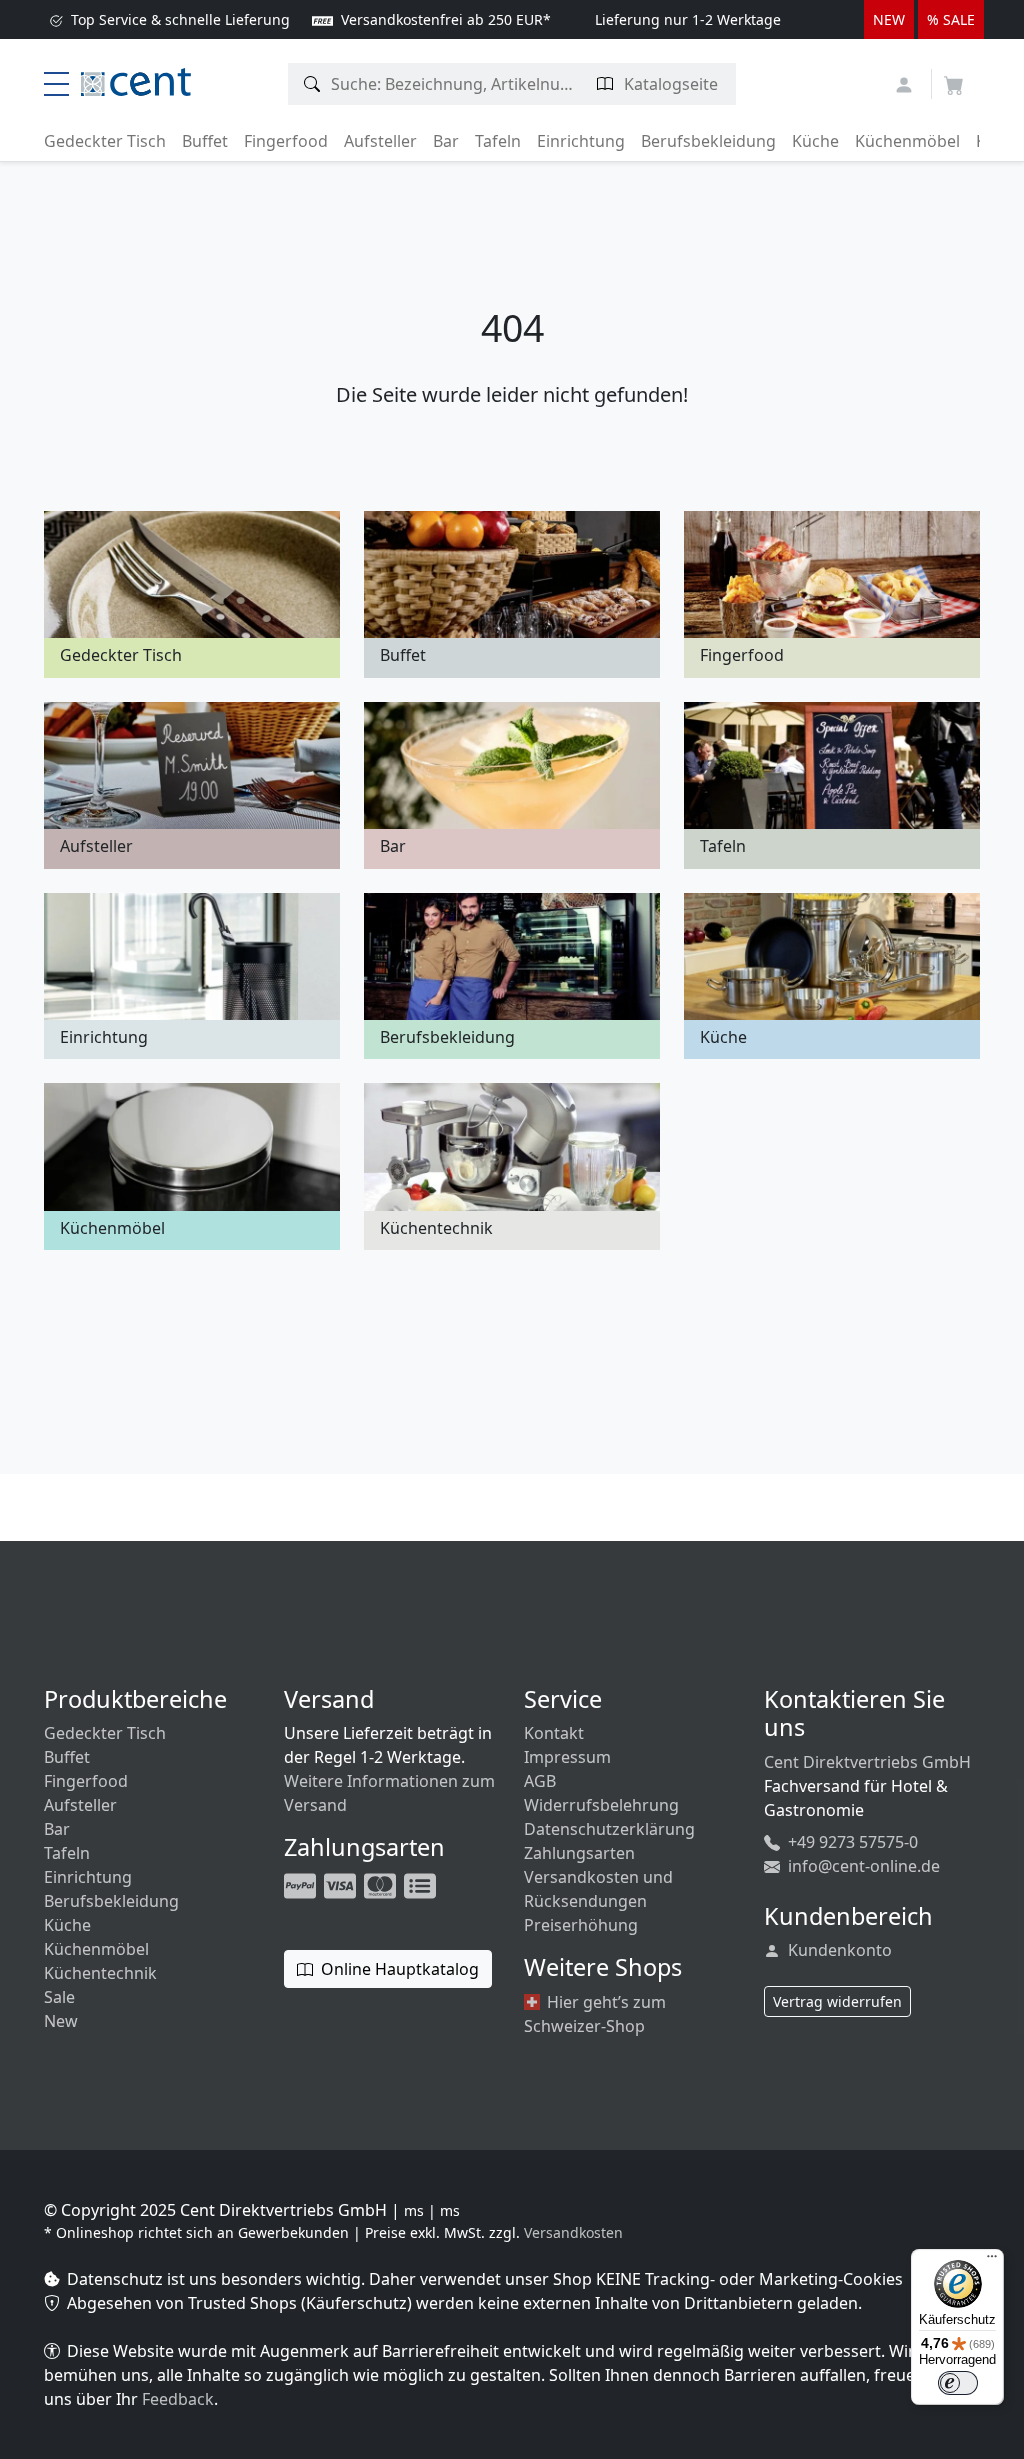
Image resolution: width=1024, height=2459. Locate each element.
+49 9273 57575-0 (851, 1842)
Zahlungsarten (579, 1853)
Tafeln (498, 141)
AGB (540, 1781)
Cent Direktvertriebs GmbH (867, 1762)
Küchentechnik (100, 1973)
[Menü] (992, 2261)
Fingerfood (286, 141)
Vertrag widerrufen (837, 2001)
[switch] (958, 2383)
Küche (815, 141)
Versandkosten (573, 2232)
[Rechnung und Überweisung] (422, 1884)
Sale (59, 1997)
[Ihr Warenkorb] (954, 79)
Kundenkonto (838, 1950)
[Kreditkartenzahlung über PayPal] (342, 1884)
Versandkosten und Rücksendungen (598, 1889)
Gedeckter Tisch (105, 141)
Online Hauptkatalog (398, 1969)
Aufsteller (380, 141)
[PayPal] (302, 1884)
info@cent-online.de (862, 1866)
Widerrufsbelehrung (601, 1805)
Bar (446, 141)
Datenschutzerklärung (609, 1829)
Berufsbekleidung (708, 141)
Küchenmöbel (907, 141)
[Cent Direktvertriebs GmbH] (136, 80)
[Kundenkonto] (906, 82)
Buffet (205, 141)
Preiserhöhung (581, 1925)
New (61, 2021)
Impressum (567, 1757)
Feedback (178, 2399)
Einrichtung (581, 141)
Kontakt (554, 1733)
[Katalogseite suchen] (605, 84)
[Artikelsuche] (312, 84)
